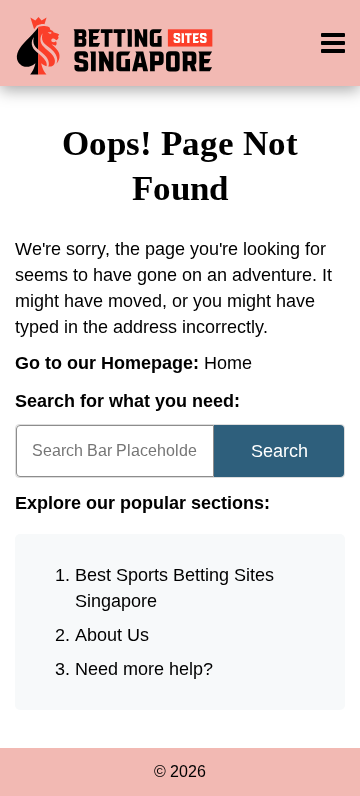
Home (228, 363)
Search (279, 451)
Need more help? (144, 669)
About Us (112, 635)
